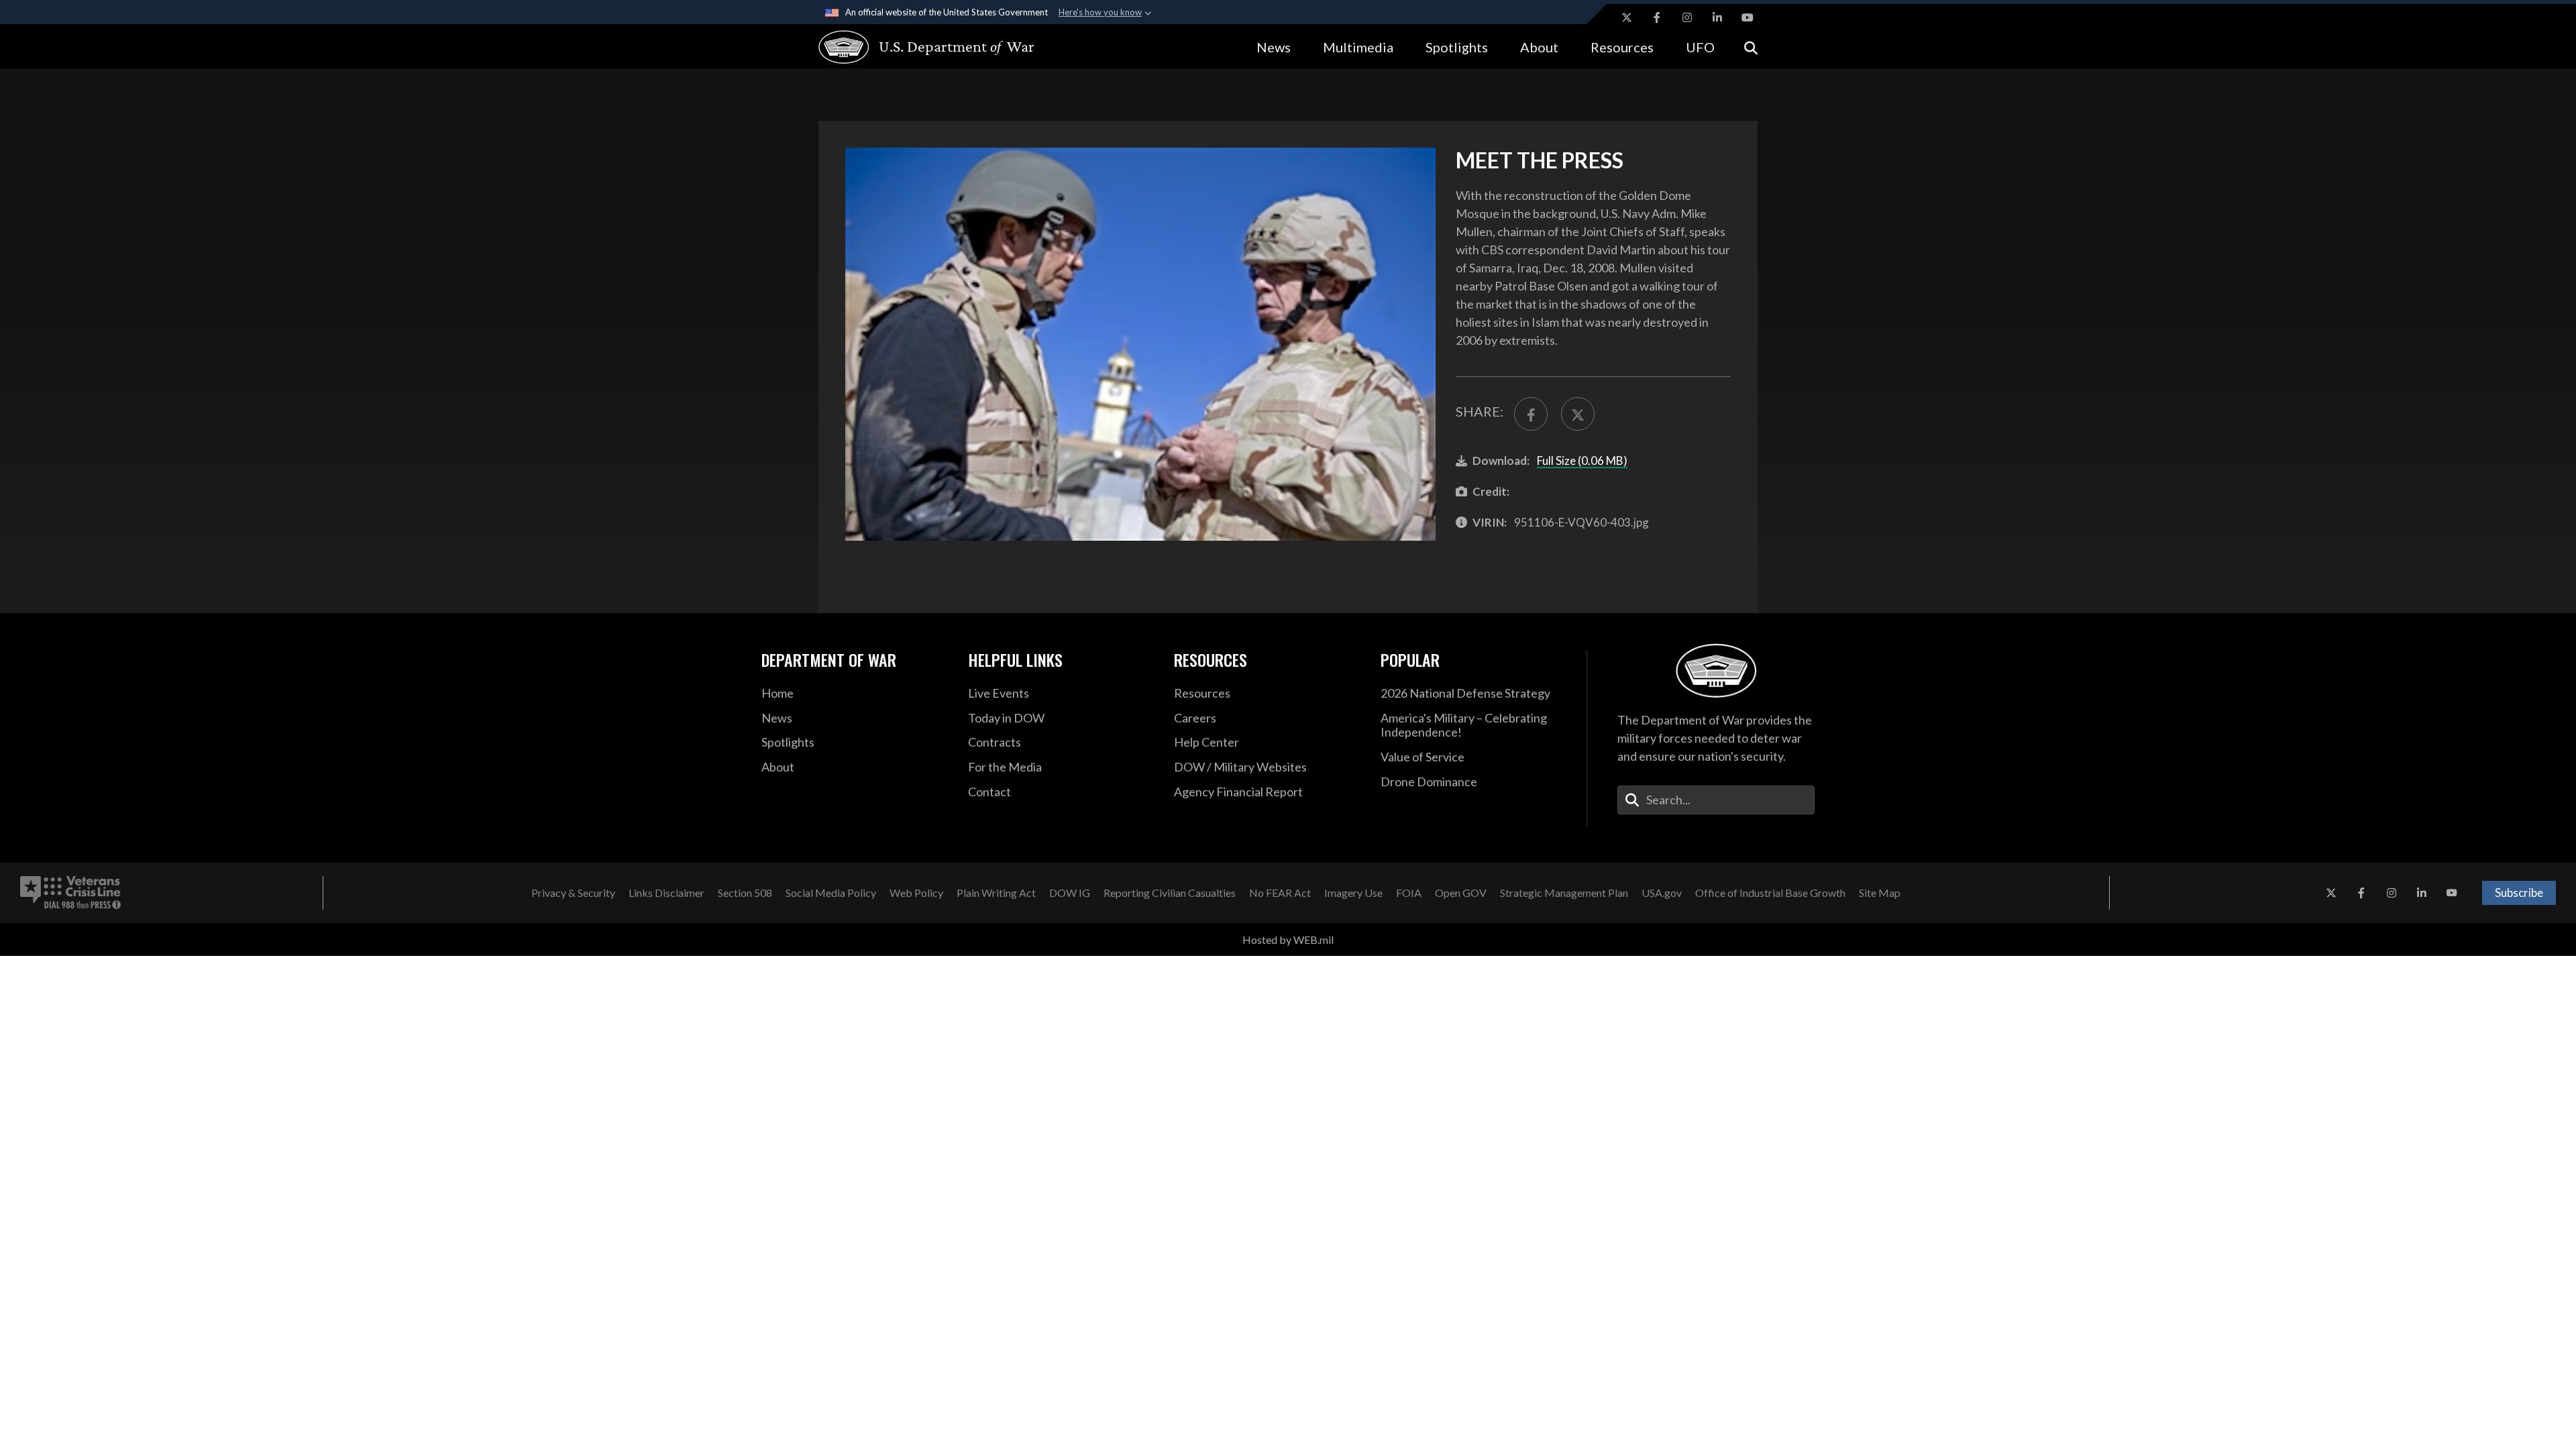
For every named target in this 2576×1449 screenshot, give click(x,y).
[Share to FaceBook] (1531, 414)
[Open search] (1751, 47)
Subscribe (2519, 893)
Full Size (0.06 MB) (1582, 461)
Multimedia (1358, 47)
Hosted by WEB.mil (1288, 940)
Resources (1622, 47)
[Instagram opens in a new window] (1687, 17)
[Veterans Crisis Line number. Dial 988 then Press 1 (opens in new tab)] (70, 893)
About (1539, 47)
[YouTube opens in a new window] (1748, 17)
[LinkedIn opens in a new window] (1717, 17)
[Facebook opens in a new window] (1657, 17)
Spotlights (1457, 47)
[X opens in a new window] (1627, 17)
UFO (1700, 47)
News (1274, 47)
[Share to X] (1578, 414)
